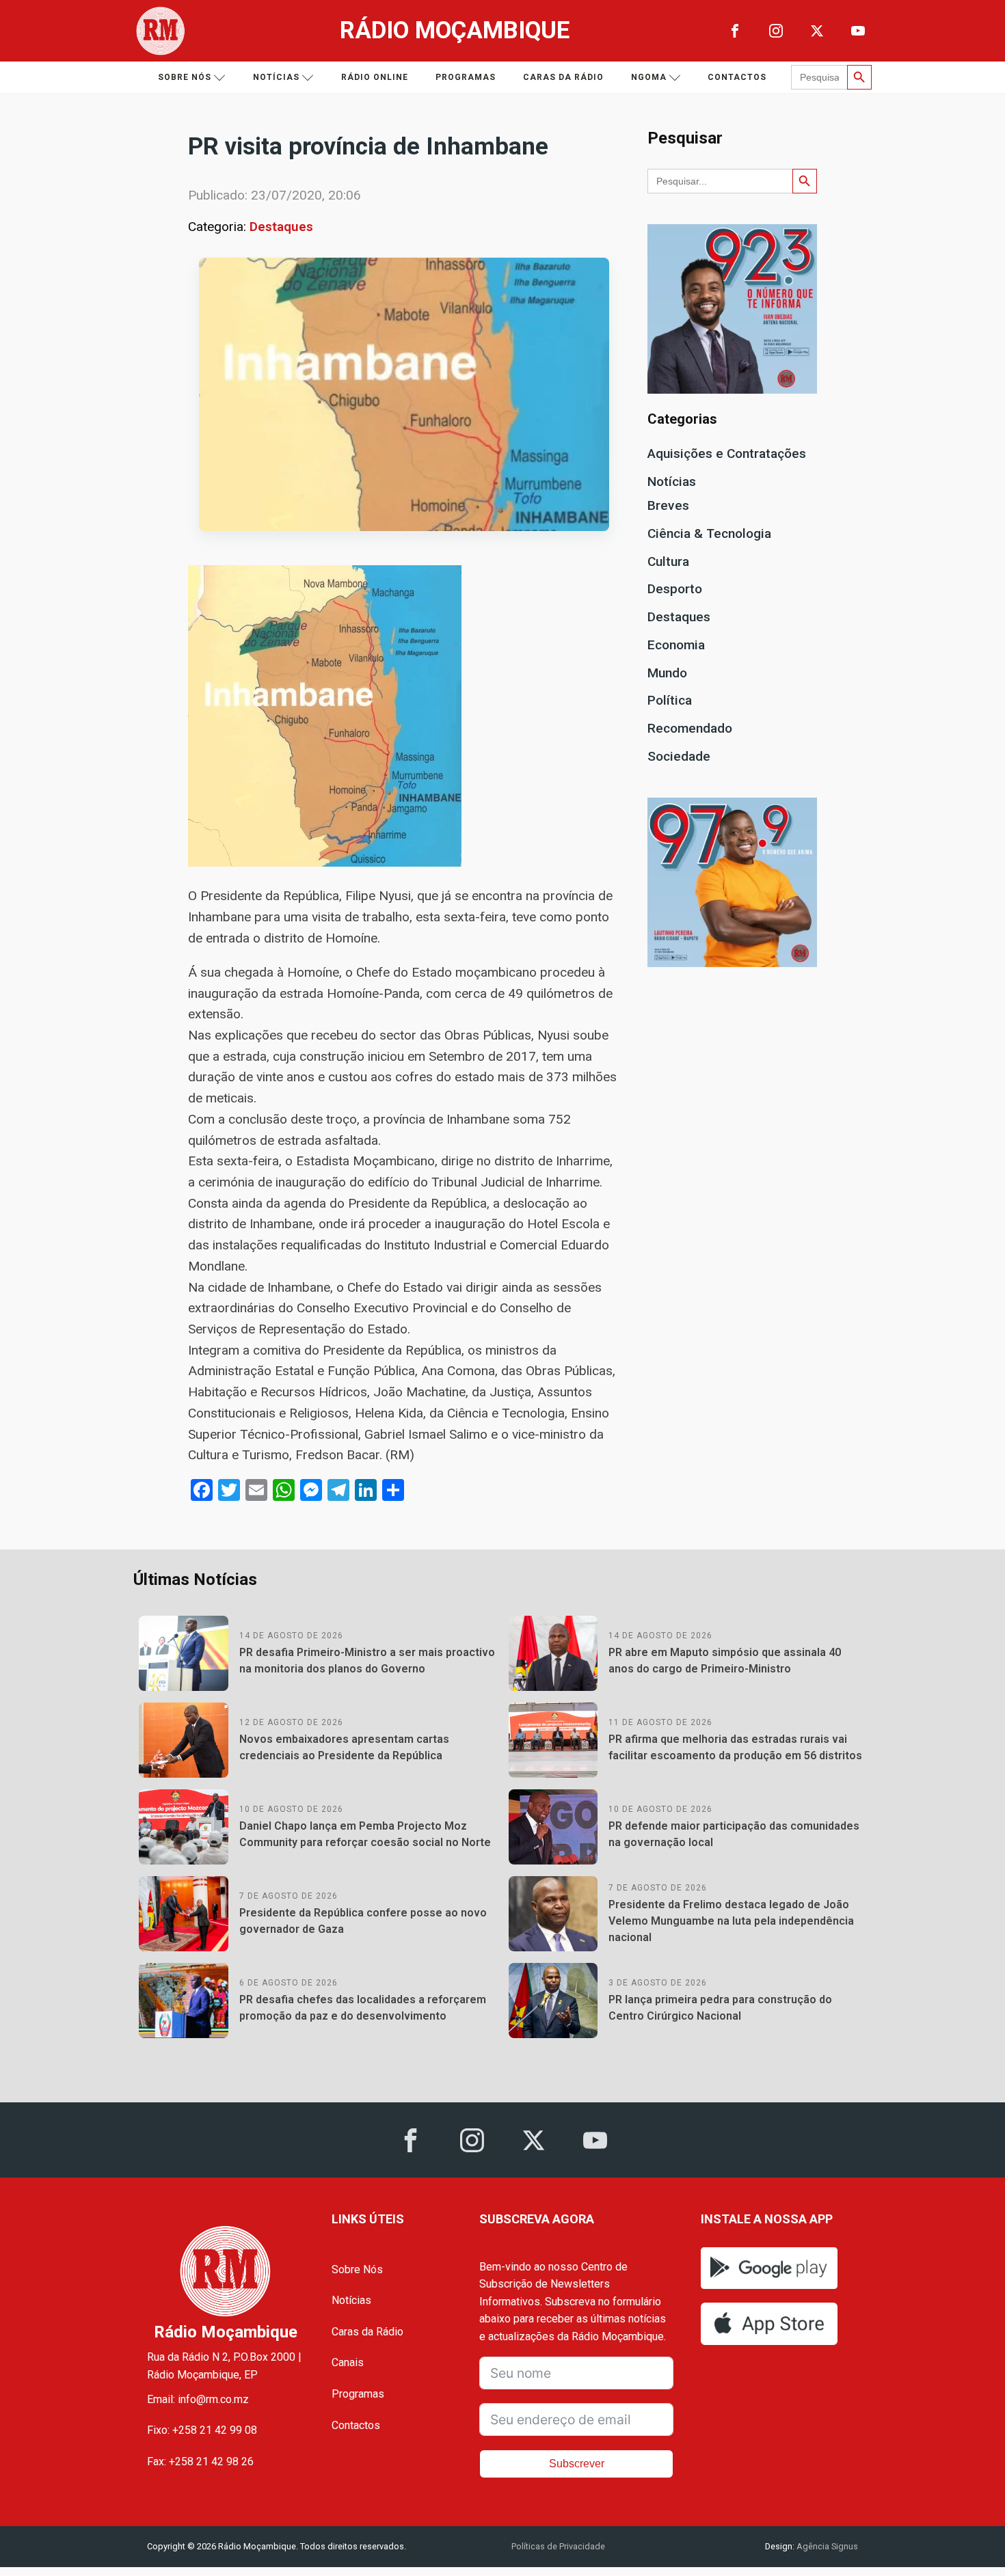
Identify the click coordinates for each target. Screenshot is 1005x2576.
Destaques (281, 227)
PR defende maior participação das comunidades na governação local (734, 1834)
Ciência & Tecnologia (709, 533)
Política (670, 700)
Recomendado (690, 728)
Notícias (276, 77)
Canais (348, 2362)
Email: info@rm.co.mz (198, 2399)
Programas (466, 77)
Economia (676, 645)
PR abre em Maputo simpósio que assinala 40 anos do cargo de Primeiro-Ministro (725, 1660)
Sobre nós (185, 77)
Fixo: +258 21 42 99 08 (202, 2430)
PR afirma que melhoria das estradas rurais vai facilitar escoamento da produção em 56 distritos (735, 1747)
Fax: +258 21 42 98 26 (200, 2462)
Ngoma (649, 77)
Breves (668, 505)
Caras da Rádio (563, 77)
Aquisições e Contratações (727, 453)
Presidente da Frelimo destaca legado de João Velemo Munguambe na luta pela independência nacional (731, 1921)
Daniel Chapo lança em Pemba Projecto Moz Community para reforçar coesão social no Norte (365, 1834)
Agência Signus (826, 2546)
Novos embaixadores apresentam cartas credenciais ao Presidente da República (344, 1747)
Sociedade (679, 756)
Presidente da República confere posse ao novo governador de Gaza (363, 1921)
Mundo (667, 673)
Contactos (737, 77)
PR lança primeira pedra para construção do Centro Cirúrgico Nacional (720, 2008)
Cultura (668, 561)
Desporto (675, 589)
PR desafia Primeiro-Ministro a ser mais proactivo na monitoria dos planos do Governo (367, 1660)
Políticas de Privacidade (558, 2546)
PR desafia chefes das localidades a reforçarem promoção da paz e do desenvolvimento (363, 2008)
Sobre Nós (357, 2269)
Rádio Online (375, 77)
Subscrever (577, 2464)
